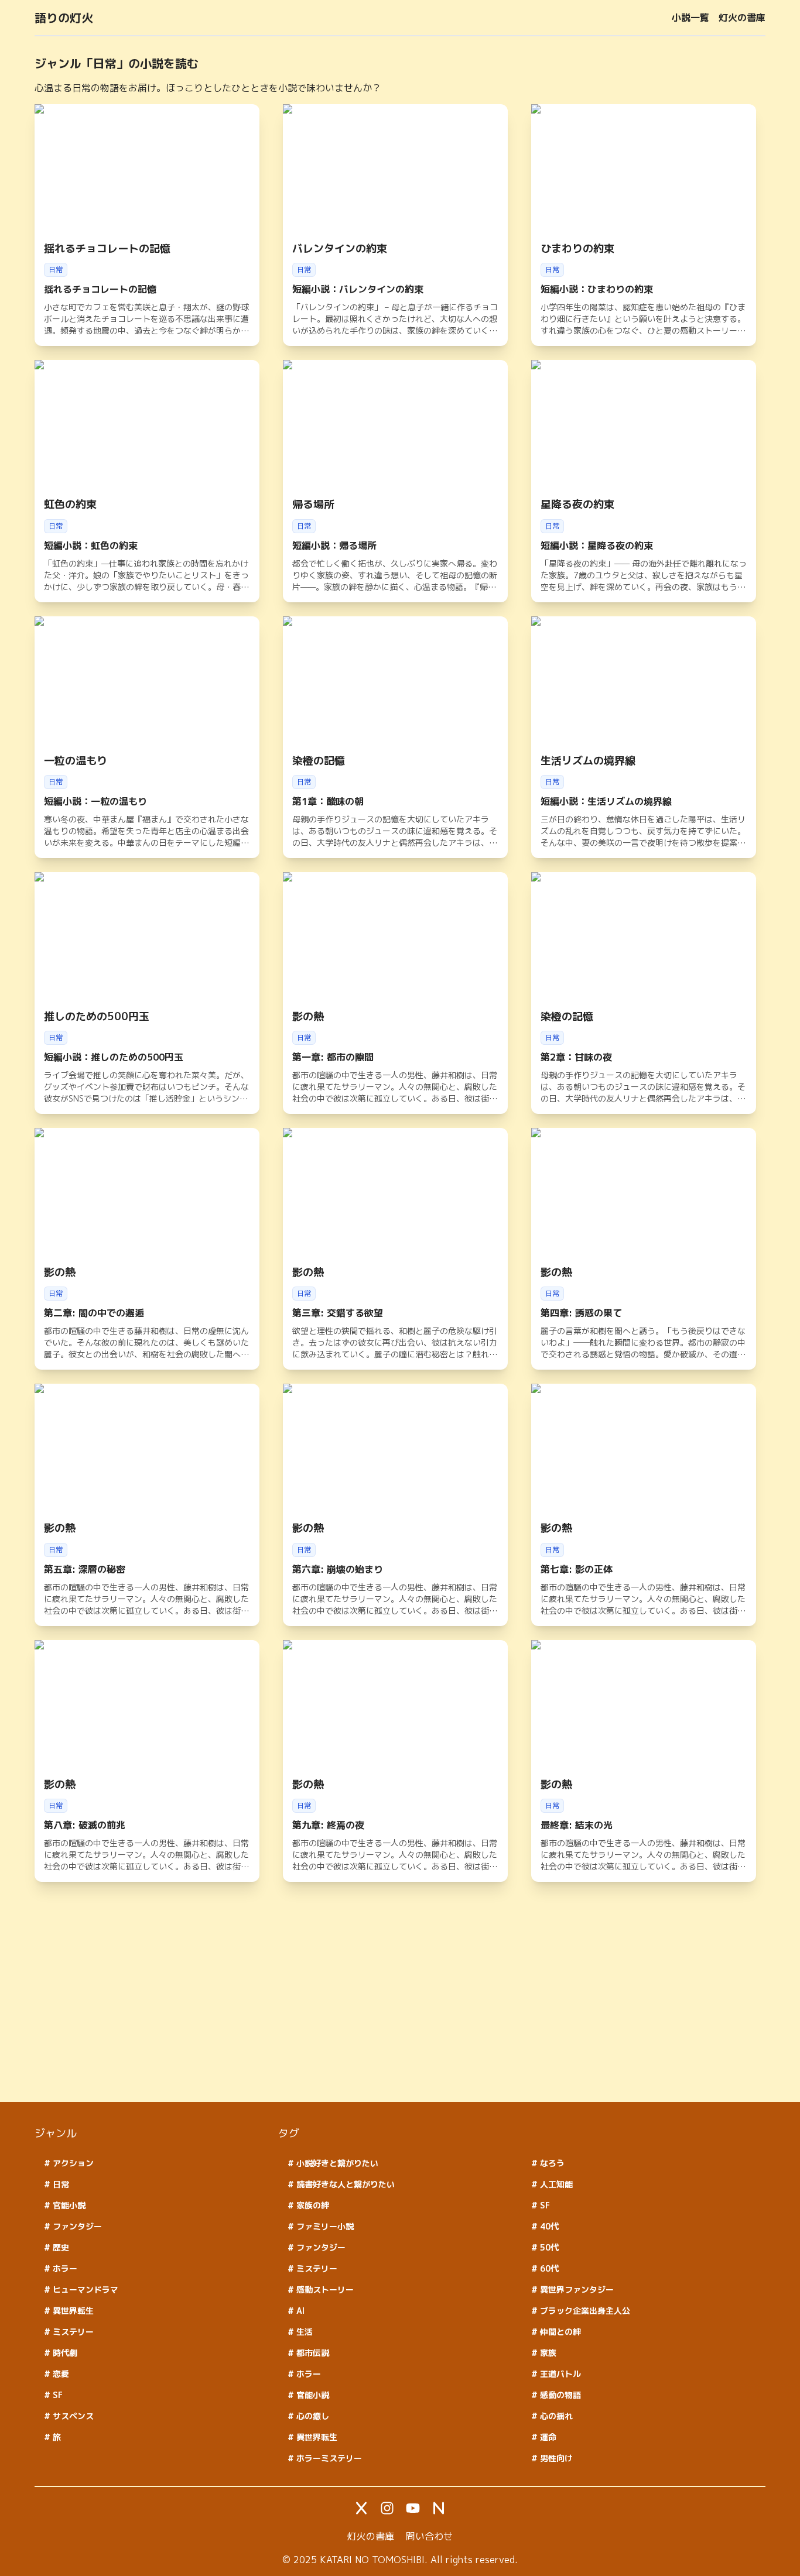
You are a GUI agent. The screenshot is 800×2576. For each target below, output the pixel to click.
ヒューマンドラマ (84, 2289)
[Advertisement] (386, 2011)
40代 (548, 2226)
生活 (303, 2332)
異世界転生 (72, 2311)
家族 (547, 2353)
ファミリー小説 (324, 2226)
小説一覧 (690, 18)
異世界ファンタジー (576, 2289)
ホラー (64, 2268)
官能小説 (68, 2205)
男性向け (555, 2458)
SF (57, 2395)
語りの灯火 (64, 18)
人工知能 (555, 2184)
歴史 (60, 2247)
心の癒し (312, 2416)
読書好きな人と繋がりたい (344, 2184)
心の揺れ (555, 2416)
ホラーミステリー (328, 2458)
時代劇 (64, 2353)
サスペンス (72, 2416)
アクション (72, 2163)
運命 (547, 2437)
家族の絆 (312, 2205)
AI (299, 2311)
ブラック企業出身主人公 (584, 2311)
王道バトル (559, 2374)
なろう (551, 2163)
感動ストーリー (324, 2289)
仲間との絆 (559, 2332)
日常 (60, 2184)
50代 (548, 2247)
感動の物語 (559, 2395)
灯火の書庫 (742, 18)
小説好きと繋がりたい (336, 2163)
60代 (548, 2268)
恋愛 (60, 2374)
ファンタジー (76, 2226)
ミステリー (72, 2332)
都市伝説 (312, 2353)
